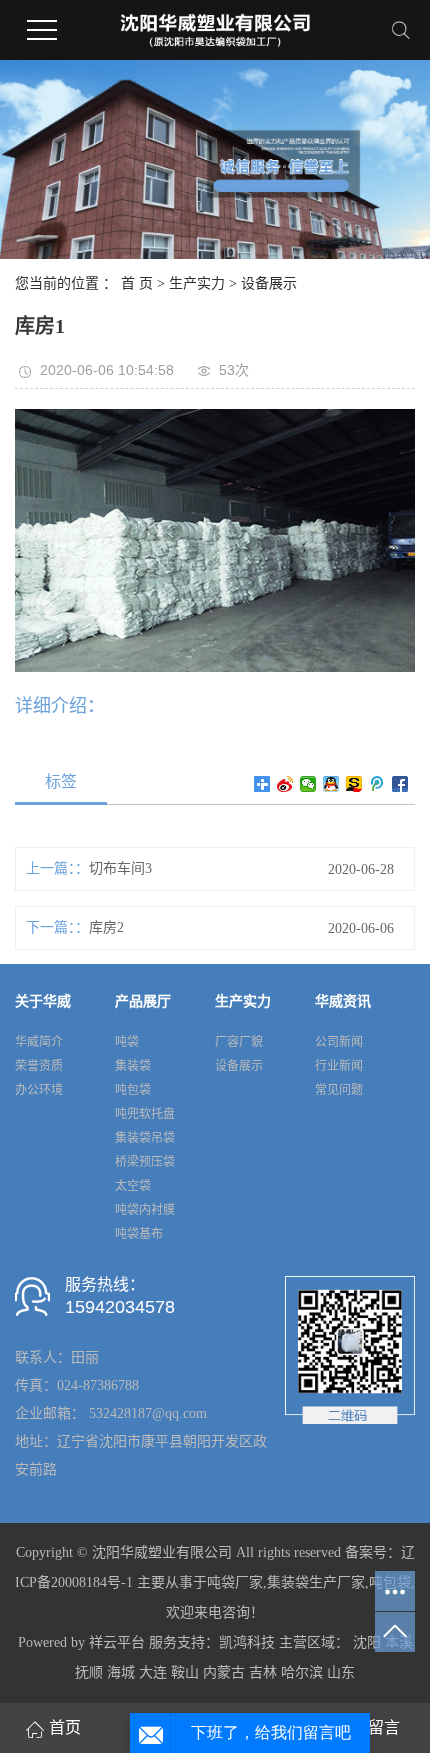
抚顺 (89, 1672)
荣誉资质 (39, 1066)
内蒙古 (224, 1672)
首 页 (137, 283)
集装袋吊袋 (145, 1138)
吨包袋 (133, 1090)
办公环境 (39, 1090)
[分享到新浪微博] (285, 784)
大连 (153, 1672)
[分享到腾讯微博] (377, 784)
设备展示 (269, 283)
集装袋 (133, 1066)
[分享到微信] (308, 784)
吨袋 (127, 1042)
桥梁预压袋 (145, 1162)
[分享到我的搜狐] (354, 784)
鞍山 (185, 1672)
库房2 (106, 927)
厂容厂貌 (239, 1042)
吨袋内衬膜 (145, 1210)
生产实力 (197, 283)
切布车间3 (120, 868)
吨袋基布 (139, 1234)
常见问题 (339, 1090)
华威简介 (39, 1042)
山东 (341, 1672)
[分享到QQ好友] (331, 784)
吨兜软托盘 (145, 1114)
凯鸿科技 (247, 1642)
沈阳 (367, 1642)
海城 (121, 1672)
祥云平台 (117, 1642)
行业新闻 (339, 1066)
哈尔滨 (302, 1672)
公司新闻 (339, 1042)
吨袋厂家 (235, 1582)
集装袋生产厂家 (316, 1582)
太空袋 (133, 1186)
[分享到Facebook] (400, 784)
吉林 (263, 1672)
